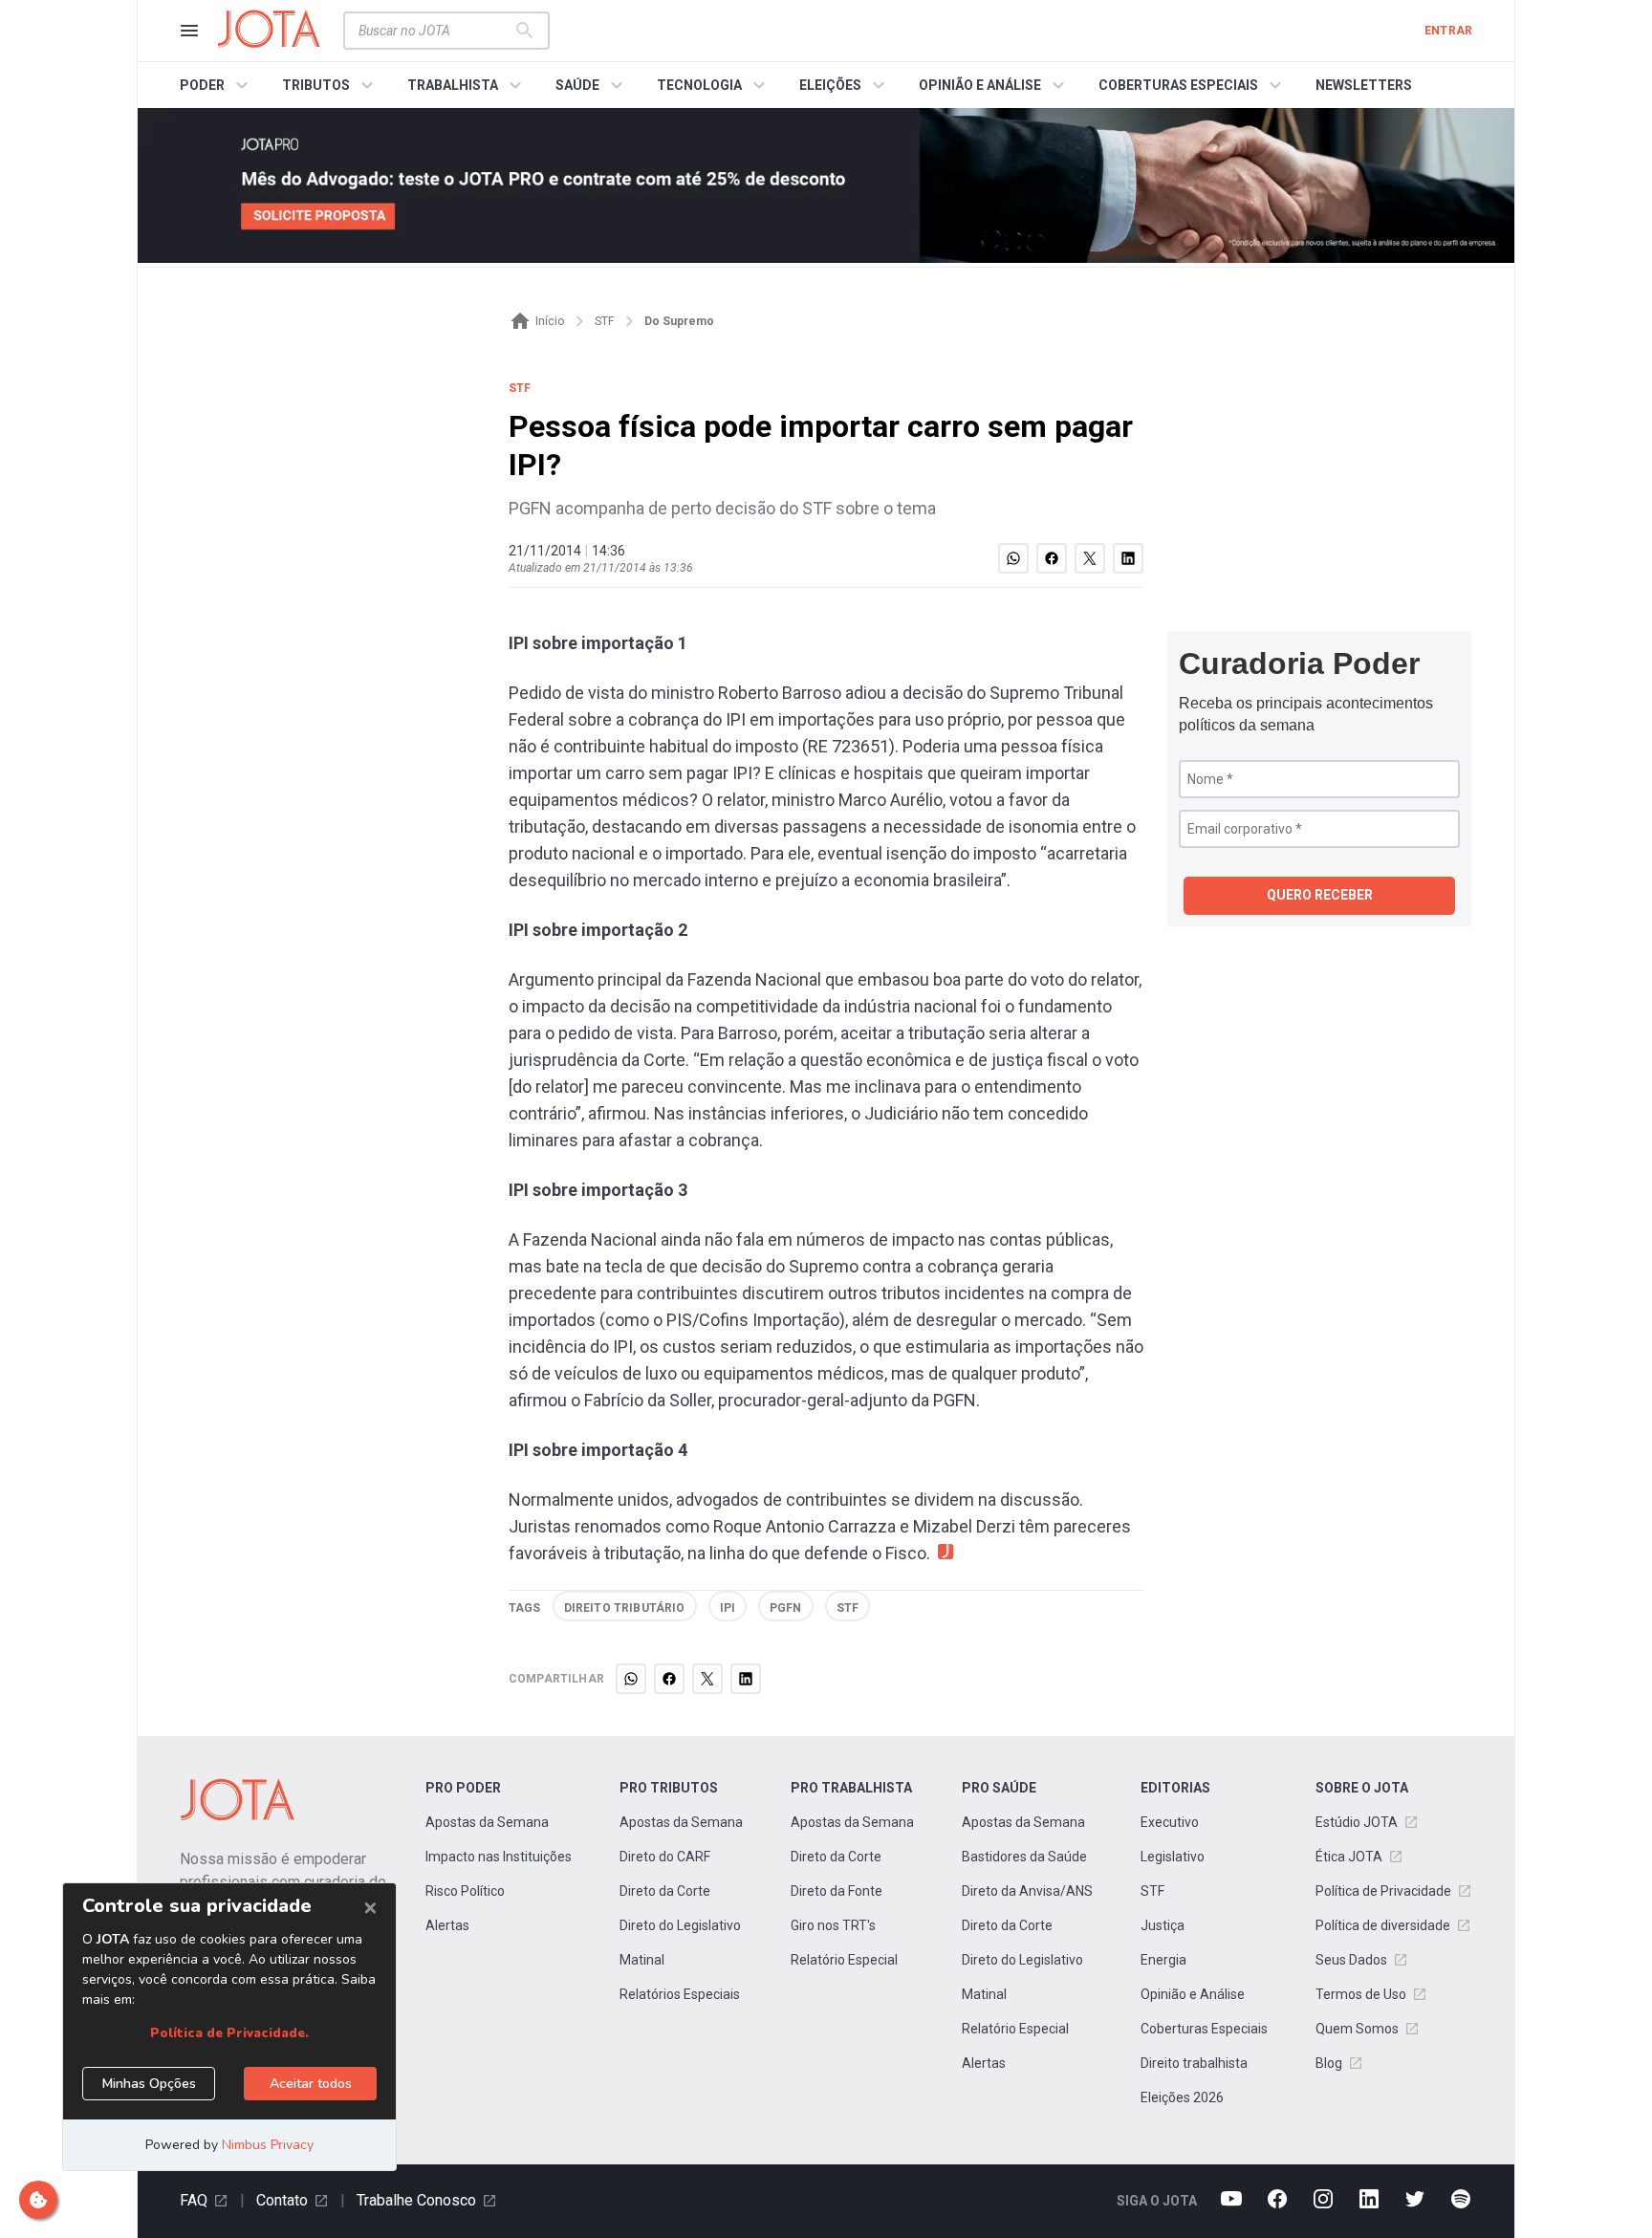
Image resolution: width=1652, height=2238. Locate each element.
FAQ (194, 2200)
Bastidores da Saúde (1024, 1857)
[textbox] (435, 31)
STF (1152, 1891)
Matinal (642, 1960)
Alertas (447, 1925)
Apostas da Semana (487, 1822)
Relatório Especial (844, 1960)
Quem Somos (1357, 2029)
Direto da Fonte (837, 1891)
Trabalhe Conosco (416, 2200)
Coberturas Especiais (1204, 2029)
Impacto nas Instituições (499, 1857)
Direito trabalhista (1194, 2063)
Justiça (1163, 1925)
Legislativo (1173, 1857)
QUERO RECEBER (1320, 895)
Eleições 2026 (1182, 2097)
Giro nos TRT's (833, 1925)
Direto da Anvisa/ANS (1027, 1891)
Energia (1163, 1960)
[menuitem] (217, 85)
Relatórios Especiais (680, 1994)
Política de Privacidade (1383, 1891)
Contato (282, 2200)
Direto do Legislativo (680, 1925)
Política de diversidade (1383, 1925)
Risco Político (465, 1891)
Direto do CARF (665, 1857)
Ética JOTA (1349, 1857)
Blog (1329, 2063)
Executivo (1170, 1822)
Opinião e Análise (1193, 1994)
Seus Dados (1351, 1960)
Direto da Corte (665, 1891)
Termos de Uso (1361, 1994)
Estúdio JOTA (1357, 1822)
